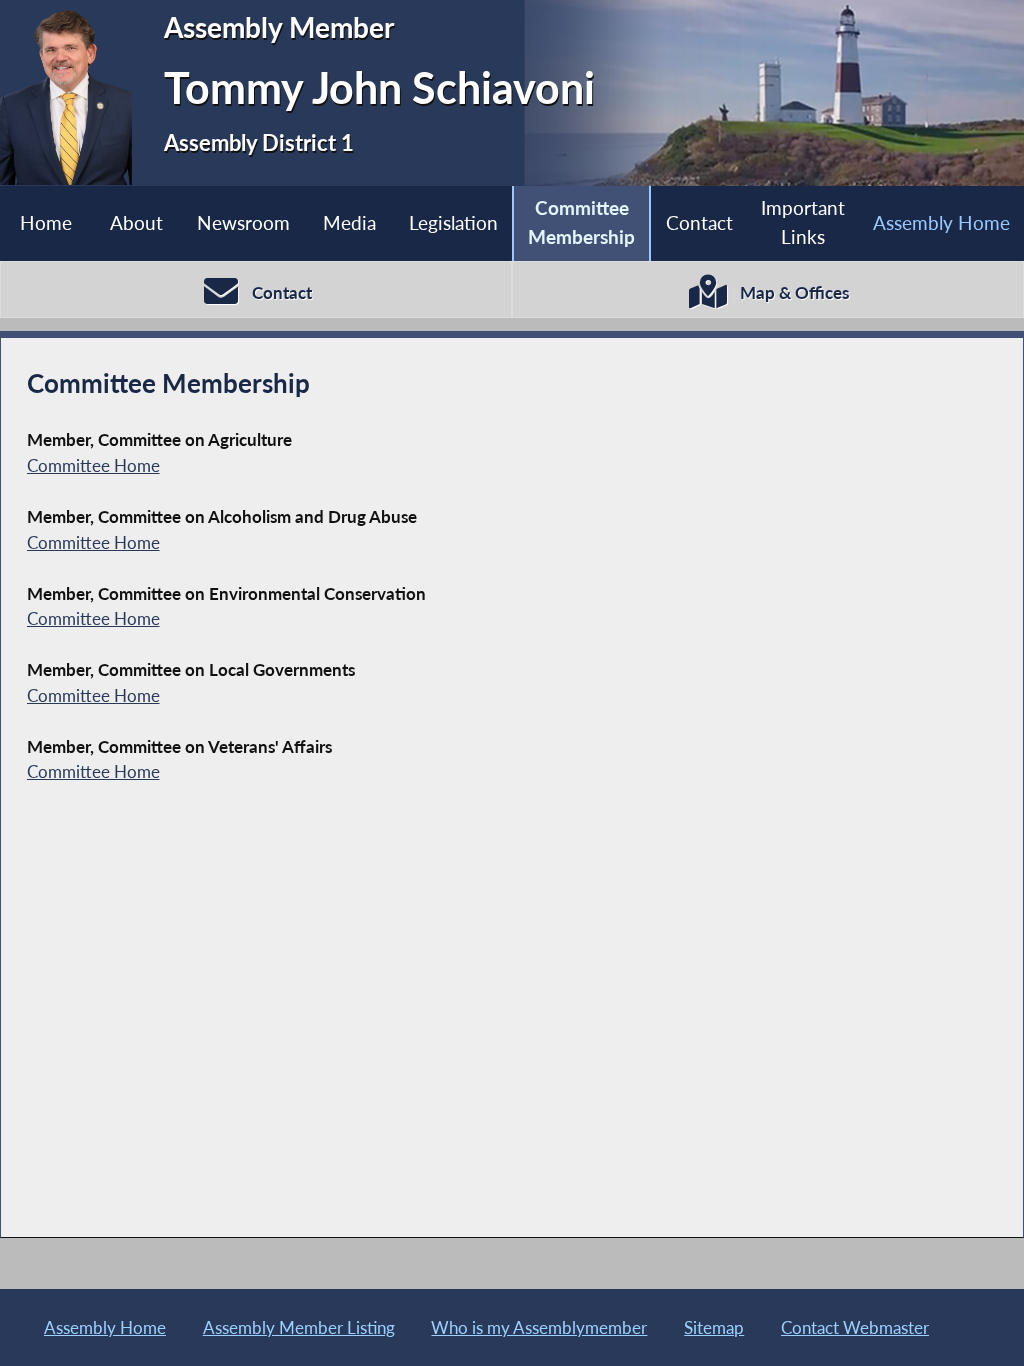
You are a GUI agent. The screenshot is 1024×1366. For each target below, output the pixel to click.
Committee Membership (581, 222)
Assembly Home (941, 222)
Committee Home (93, 465)
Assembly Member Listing (299, 1327)
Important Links (803, 222)
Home (46, 222)
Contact (699, 222)
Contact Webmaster (855, 1327)
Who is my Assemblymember (539, 1327)
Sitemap (714, 1327)
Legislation (453, 222)
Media (349, 222)
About (136, 222)
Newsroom (243, 222)
